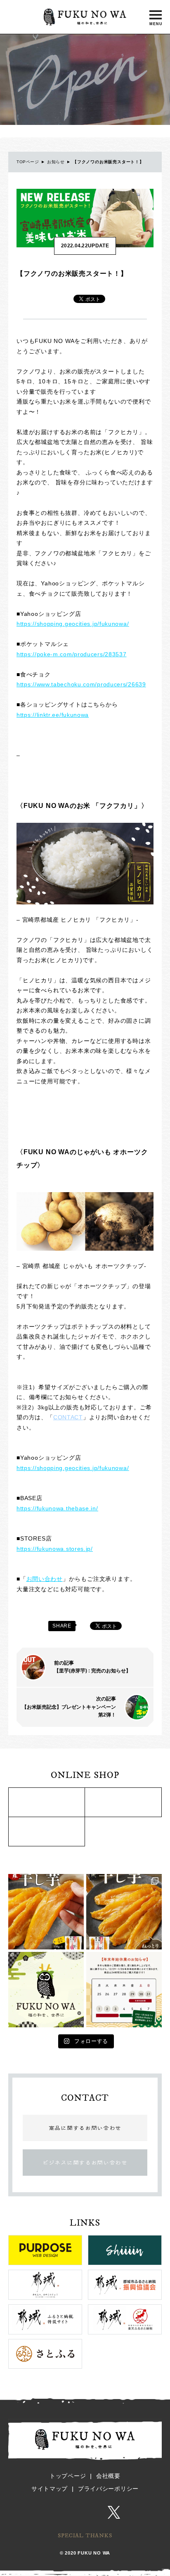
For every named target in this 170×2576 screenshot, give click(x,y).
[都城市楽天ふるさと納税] (123, 1802)
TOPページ (28, 162)
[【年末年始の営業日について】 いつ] (124, 1990)
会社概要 (108, 2476)
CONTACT (68, 1417)
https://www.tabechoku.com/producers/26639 (81, 684)
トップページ (68, 2476)
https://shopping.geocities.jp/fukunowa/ (73, 624)
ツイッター (114, 2513)
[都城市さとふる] (47, 1832)
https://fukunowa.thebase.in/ (57, 1508)
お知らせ (56, 162)
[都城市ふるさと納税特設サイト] (47, 1802)
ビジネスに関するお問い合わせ (85, 2163)
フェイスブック (87, 2513)
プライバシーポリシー (108, 2489)
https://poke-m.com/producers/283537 (72, 654)
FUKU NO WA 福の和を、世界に (85, 17)
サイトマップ (50, 2489)
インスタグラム (58, 2513)
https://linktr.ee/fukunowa (53, 715)
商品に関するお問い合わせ (85, 2128)
